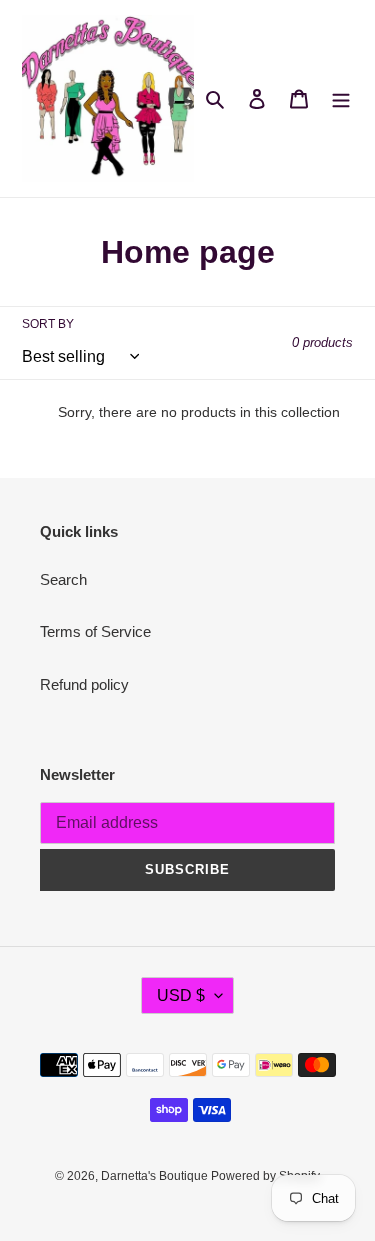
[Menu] (341, 98)
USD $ (181, 995)
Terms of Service (95, 631)
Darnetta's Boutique (156, 1176)
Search (63, 579)
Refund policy (84, 684)
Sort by (48, 324)
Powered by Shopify (265, 1176)
